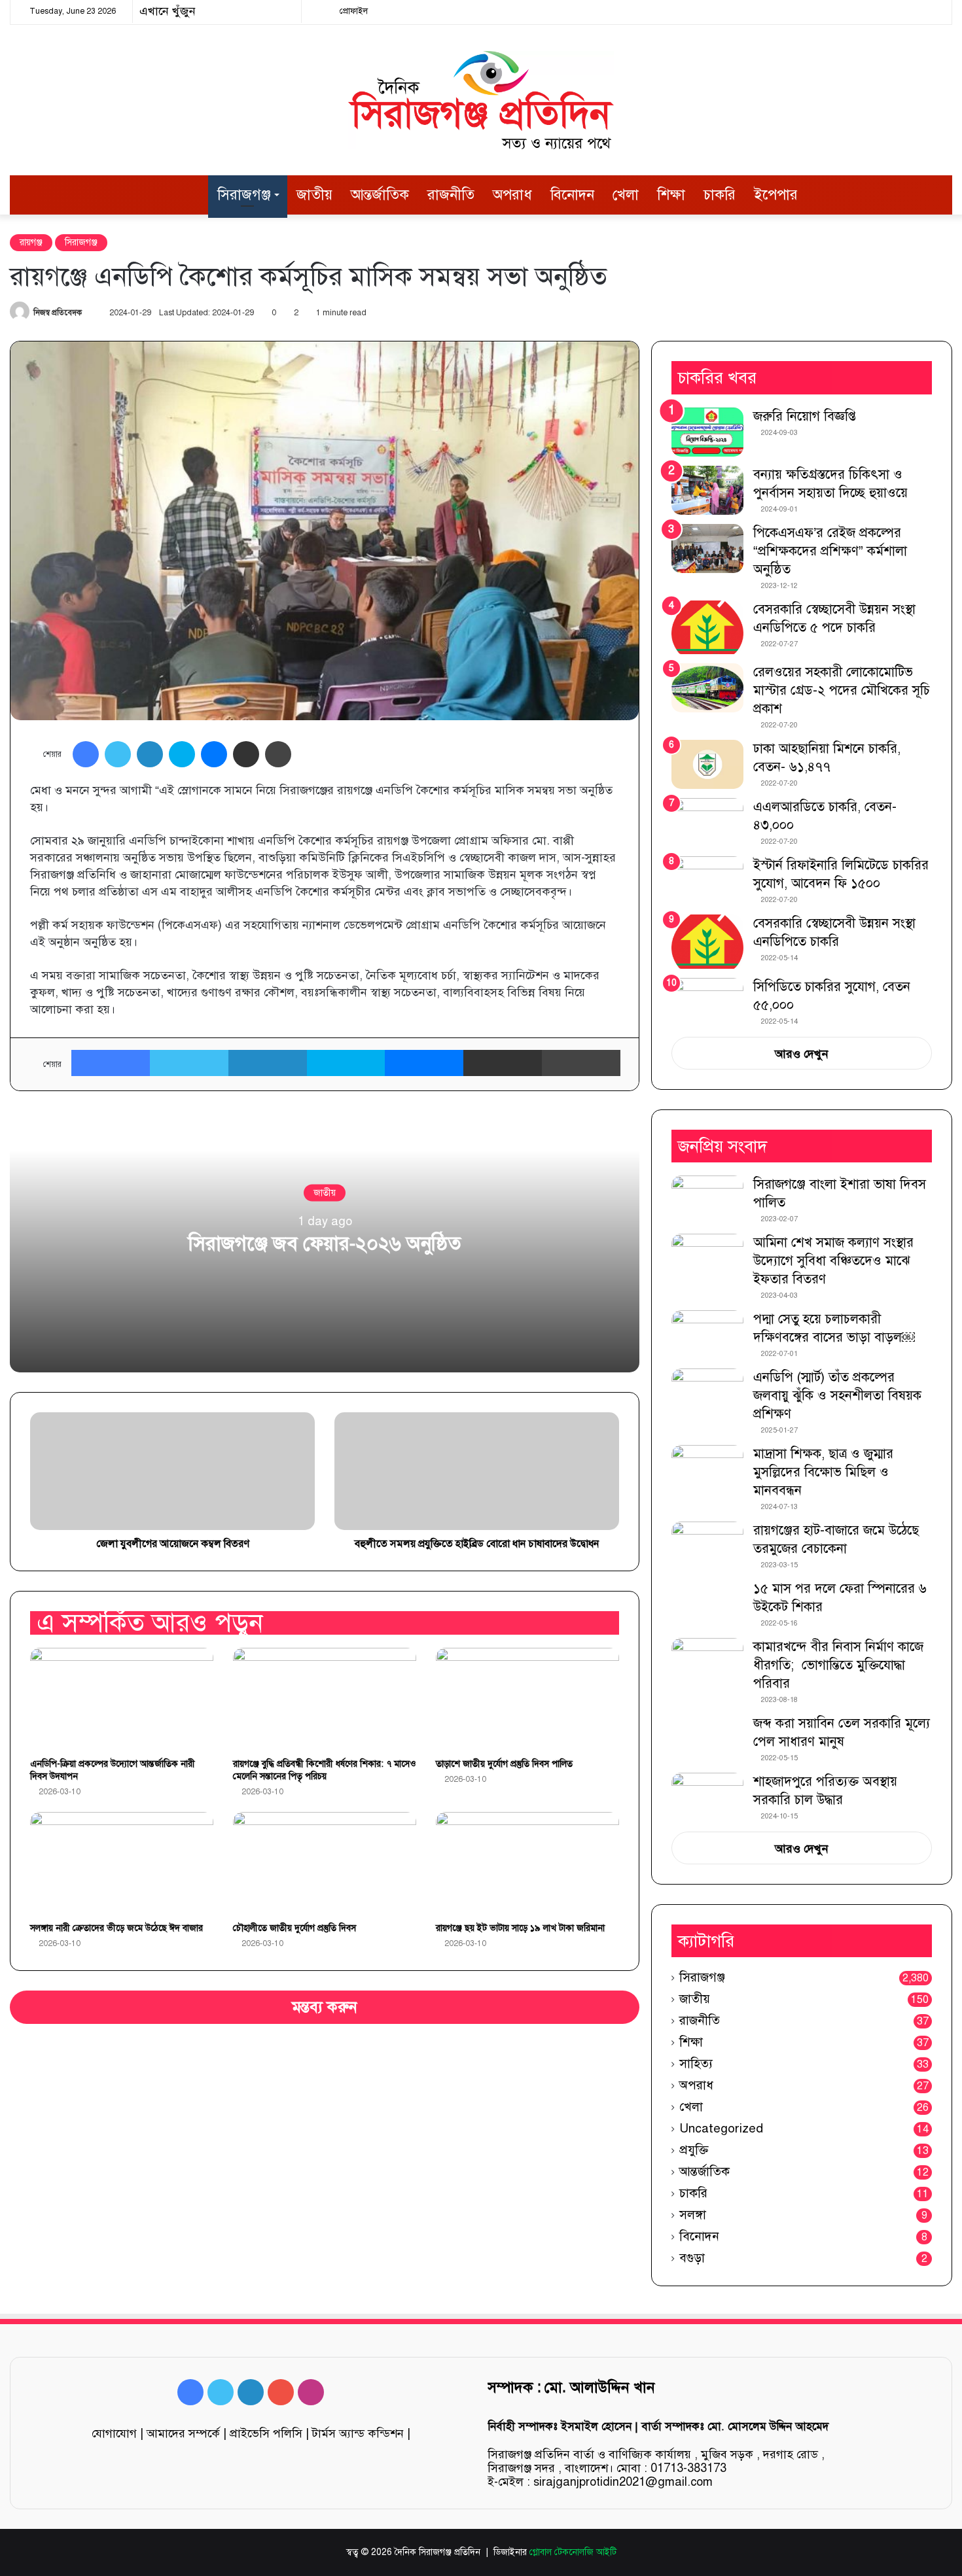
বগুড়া (692, 2258)
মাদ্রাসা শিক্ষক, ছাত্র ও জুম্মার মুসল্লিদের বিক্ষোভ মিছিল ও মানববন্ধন (823, 1472)
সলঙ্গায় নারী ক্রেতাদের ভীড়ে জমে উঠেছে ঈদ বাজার (116, 1928)
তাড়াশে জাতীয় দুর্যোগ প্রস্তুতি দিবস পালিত (504, 1764)
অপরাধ (512, 195)
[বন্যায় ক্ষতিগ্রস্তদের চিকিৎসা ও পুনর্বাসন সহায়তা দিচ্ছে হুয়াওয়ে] (707, 490)
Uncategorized (721, 2128)
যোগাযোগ (114, 2433)
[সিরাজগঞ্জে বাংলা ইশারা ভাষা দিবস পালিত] (707, 1200)
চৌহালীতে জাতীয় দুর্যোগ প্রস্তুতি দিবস (294, 1928)
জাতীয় (314, 195)
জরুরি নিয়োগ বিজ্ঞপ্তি (805, 416)
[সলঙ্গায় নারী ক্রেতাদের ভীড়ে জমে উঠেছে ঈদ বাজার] (122, 1864)
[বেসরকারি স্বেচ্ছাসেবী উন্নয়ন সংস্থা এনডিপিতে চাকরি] (707, 942)
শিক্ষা (671, 195)
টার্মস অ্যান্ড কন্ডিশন (358, 2433)
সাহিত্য (696, 2063)
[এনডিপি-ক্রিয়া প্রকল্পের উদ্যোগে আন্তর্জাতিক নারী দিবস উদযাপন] (122, 1699)
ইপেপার (776, 195)
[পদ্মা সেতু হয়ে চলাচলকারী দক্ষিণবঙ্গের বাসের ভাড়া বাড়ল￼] (707, 1334)
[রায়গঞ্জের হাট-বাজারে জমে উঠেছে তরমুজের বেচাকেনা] (707, 1546)
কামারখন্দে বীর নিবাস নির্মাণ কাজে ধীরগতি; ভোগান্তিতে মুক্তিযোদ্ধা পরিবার (838, 1665)
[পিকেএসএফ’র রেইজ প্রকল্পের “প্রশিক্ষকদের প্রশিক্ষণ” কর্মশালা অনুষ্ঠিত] (707, 548)
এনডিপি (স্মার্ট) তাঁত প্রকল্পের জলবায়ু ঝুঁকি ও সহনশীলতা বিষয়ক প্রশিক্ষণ (837, 1396)
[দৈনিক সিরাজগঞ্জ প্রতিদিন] (481, 100)
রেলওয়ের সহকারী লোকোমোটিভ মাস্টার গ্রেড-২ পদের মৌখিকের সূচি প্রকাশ (842, 690)
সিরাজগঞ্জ (244, 195)
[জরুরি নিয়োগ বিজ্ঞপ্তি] (707, 432)
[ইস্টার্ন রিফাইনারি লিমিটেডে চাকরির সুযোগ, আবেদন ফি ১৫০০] (707, 881)
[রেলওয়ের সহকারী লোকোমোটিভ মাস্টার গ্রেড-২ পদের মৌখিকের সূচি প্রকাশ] (707, 688)
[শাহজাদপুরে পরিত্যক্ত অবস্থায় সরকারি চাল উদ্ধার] (707, 1797)
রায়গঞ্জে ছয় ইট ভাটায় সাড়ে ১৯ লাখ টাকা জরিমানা (520, 1928)
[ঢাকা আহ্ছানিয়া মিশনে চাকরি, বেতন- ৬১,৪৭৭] (707, 764)
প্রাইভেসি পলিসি (266, 2433)
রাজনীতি (451, 195)
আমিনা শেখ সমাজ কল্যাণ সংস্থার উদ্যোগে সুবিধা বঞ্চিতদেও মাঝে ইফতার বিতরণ (833, 1261)
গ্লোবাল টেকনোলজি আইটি (573, 2552)
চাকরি (720, 195)
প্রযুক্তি (694, 2150)
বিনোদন (572, 195)
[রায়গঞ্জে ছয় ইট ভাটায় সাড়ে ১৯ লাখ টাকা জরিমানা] (527, 1864)
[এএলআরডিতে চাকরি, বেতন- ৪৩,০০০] (707, 823)
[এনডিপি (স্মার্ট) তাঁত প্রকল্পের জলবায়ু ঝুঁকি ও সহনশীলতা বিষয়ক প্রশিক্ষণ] (707, 1393)
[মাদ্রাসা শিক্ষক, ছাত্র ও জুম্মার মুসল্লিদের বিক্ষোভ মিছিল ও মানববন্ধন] (707, 1470)
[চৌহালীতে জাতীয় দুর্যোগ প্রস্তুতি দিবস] (325, 1864)
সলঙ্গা (693, 2215)
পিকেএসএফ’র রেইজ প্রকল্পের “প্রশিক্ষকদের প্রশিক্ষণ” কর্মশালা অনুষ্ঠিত (830, 551)
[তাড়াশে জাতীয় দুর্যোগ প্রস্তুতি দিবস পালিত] (527, 1699)
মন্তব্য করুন (325, 2007)
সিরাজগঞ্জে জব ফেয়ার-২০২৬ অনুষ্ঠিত (325, 1244)
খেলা (626, 195)
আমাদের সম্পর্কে (183, 2433)
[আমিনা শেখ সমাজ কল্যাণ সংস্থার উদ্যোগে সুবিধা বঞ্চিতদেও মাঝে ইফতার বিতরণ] (707, 1258)
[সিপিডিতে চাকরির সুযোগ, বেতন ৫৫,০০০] (707, 997)
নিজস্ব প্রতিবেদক (58, 313)
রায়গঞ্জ (31, 242)
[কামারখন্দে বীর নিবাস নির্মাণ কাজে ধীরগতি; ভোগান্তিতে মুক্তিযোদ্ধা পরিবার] (707, 1662)
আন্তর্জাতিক (380, 195)
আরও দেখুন (802, 1054)
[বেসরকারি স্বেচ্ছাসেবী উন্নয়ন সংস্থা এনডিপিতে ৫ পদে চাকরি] (707, 628)
